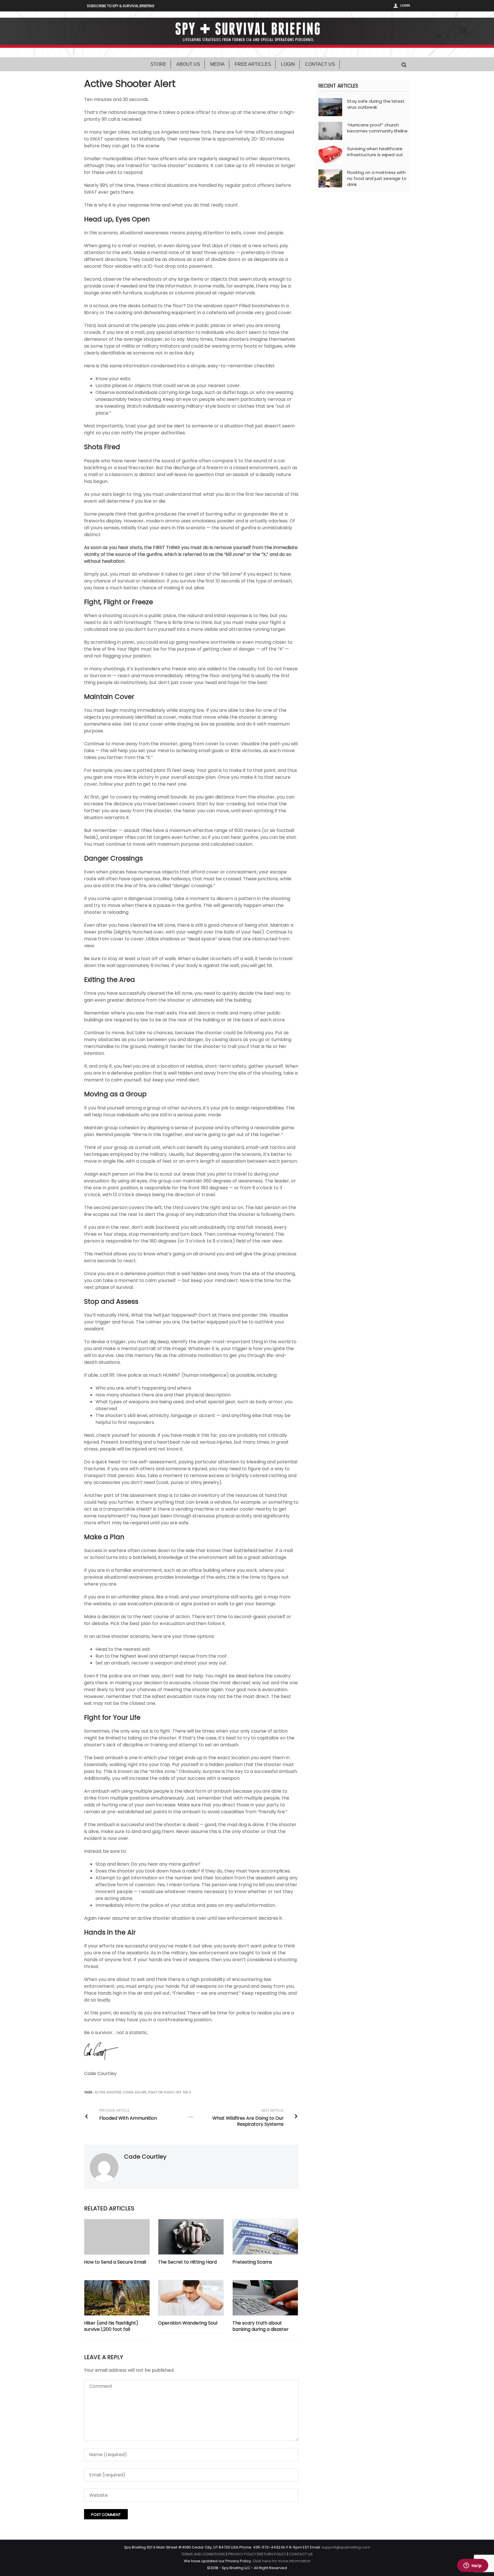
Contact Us (320, 64)
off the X (183, 2092)
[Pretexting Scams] (265, 2237)
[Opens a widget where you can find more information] (473, 2566)
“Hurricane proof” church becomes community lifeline (377, 128)
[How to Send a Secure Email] (117, 2237)
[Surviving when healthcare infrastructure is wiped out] (330, 154)
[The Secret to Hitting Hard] (191, 2237)
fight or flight (161, 2092)
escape (141, 2092)
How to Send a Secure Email (115, 2262)
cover (128, 2092)
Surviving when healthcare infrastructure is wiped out (375, 152)
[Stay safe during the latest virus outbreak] (330, 107)
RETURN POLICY (273, 2554)
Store (158, 64)
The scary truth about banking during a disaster (261, 2326)
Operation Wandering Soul (188, 2323)
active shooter (108, 2092)
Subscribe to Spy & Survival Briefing (121, 6)
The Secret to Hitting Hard (187, 2262)
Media (217, 64)
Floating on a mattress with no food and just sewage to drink (377, 178)
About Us (188, 64)
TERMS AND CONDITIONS (203, 2554)
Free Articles (253, 64)
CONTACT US (301, 2554)
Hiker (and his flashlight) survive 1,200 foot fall (111, 2326)
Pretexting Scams (252, 2262)
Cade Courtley (145, 2157)
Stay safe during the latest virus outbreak (376, 104)
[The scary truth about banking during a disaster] (265, 2298)
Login (405, 5)
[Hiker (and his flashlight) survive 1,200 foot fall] (117, 2298)
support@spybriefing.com (346, 2547)
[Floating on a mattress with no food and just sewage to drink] (330, 178)
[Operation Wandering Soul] (191, 2298)
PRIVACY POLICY (242, 2554)
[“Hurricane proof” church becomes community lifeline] (330, 131)
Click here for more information (281, 2561)
